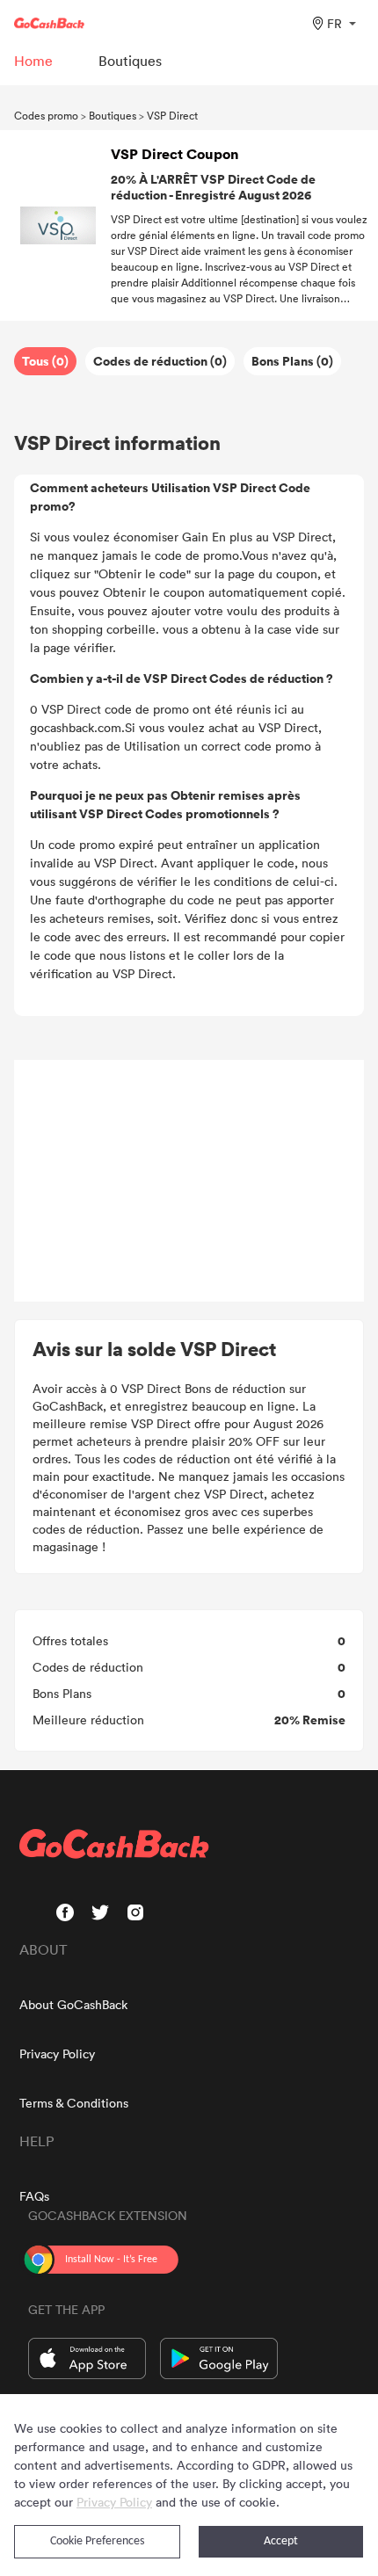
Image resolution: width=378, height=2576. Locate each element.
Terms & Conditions (74, 2103)
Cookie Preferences (97, 2541)
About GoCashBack (73, 2004)
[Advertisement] (189, 1181)
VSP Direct (172, 115)
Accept (281, 2541)
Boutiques (113, 115)
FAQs (34, 2196)
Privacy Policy (57, 2054)
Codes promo (46, 115)
